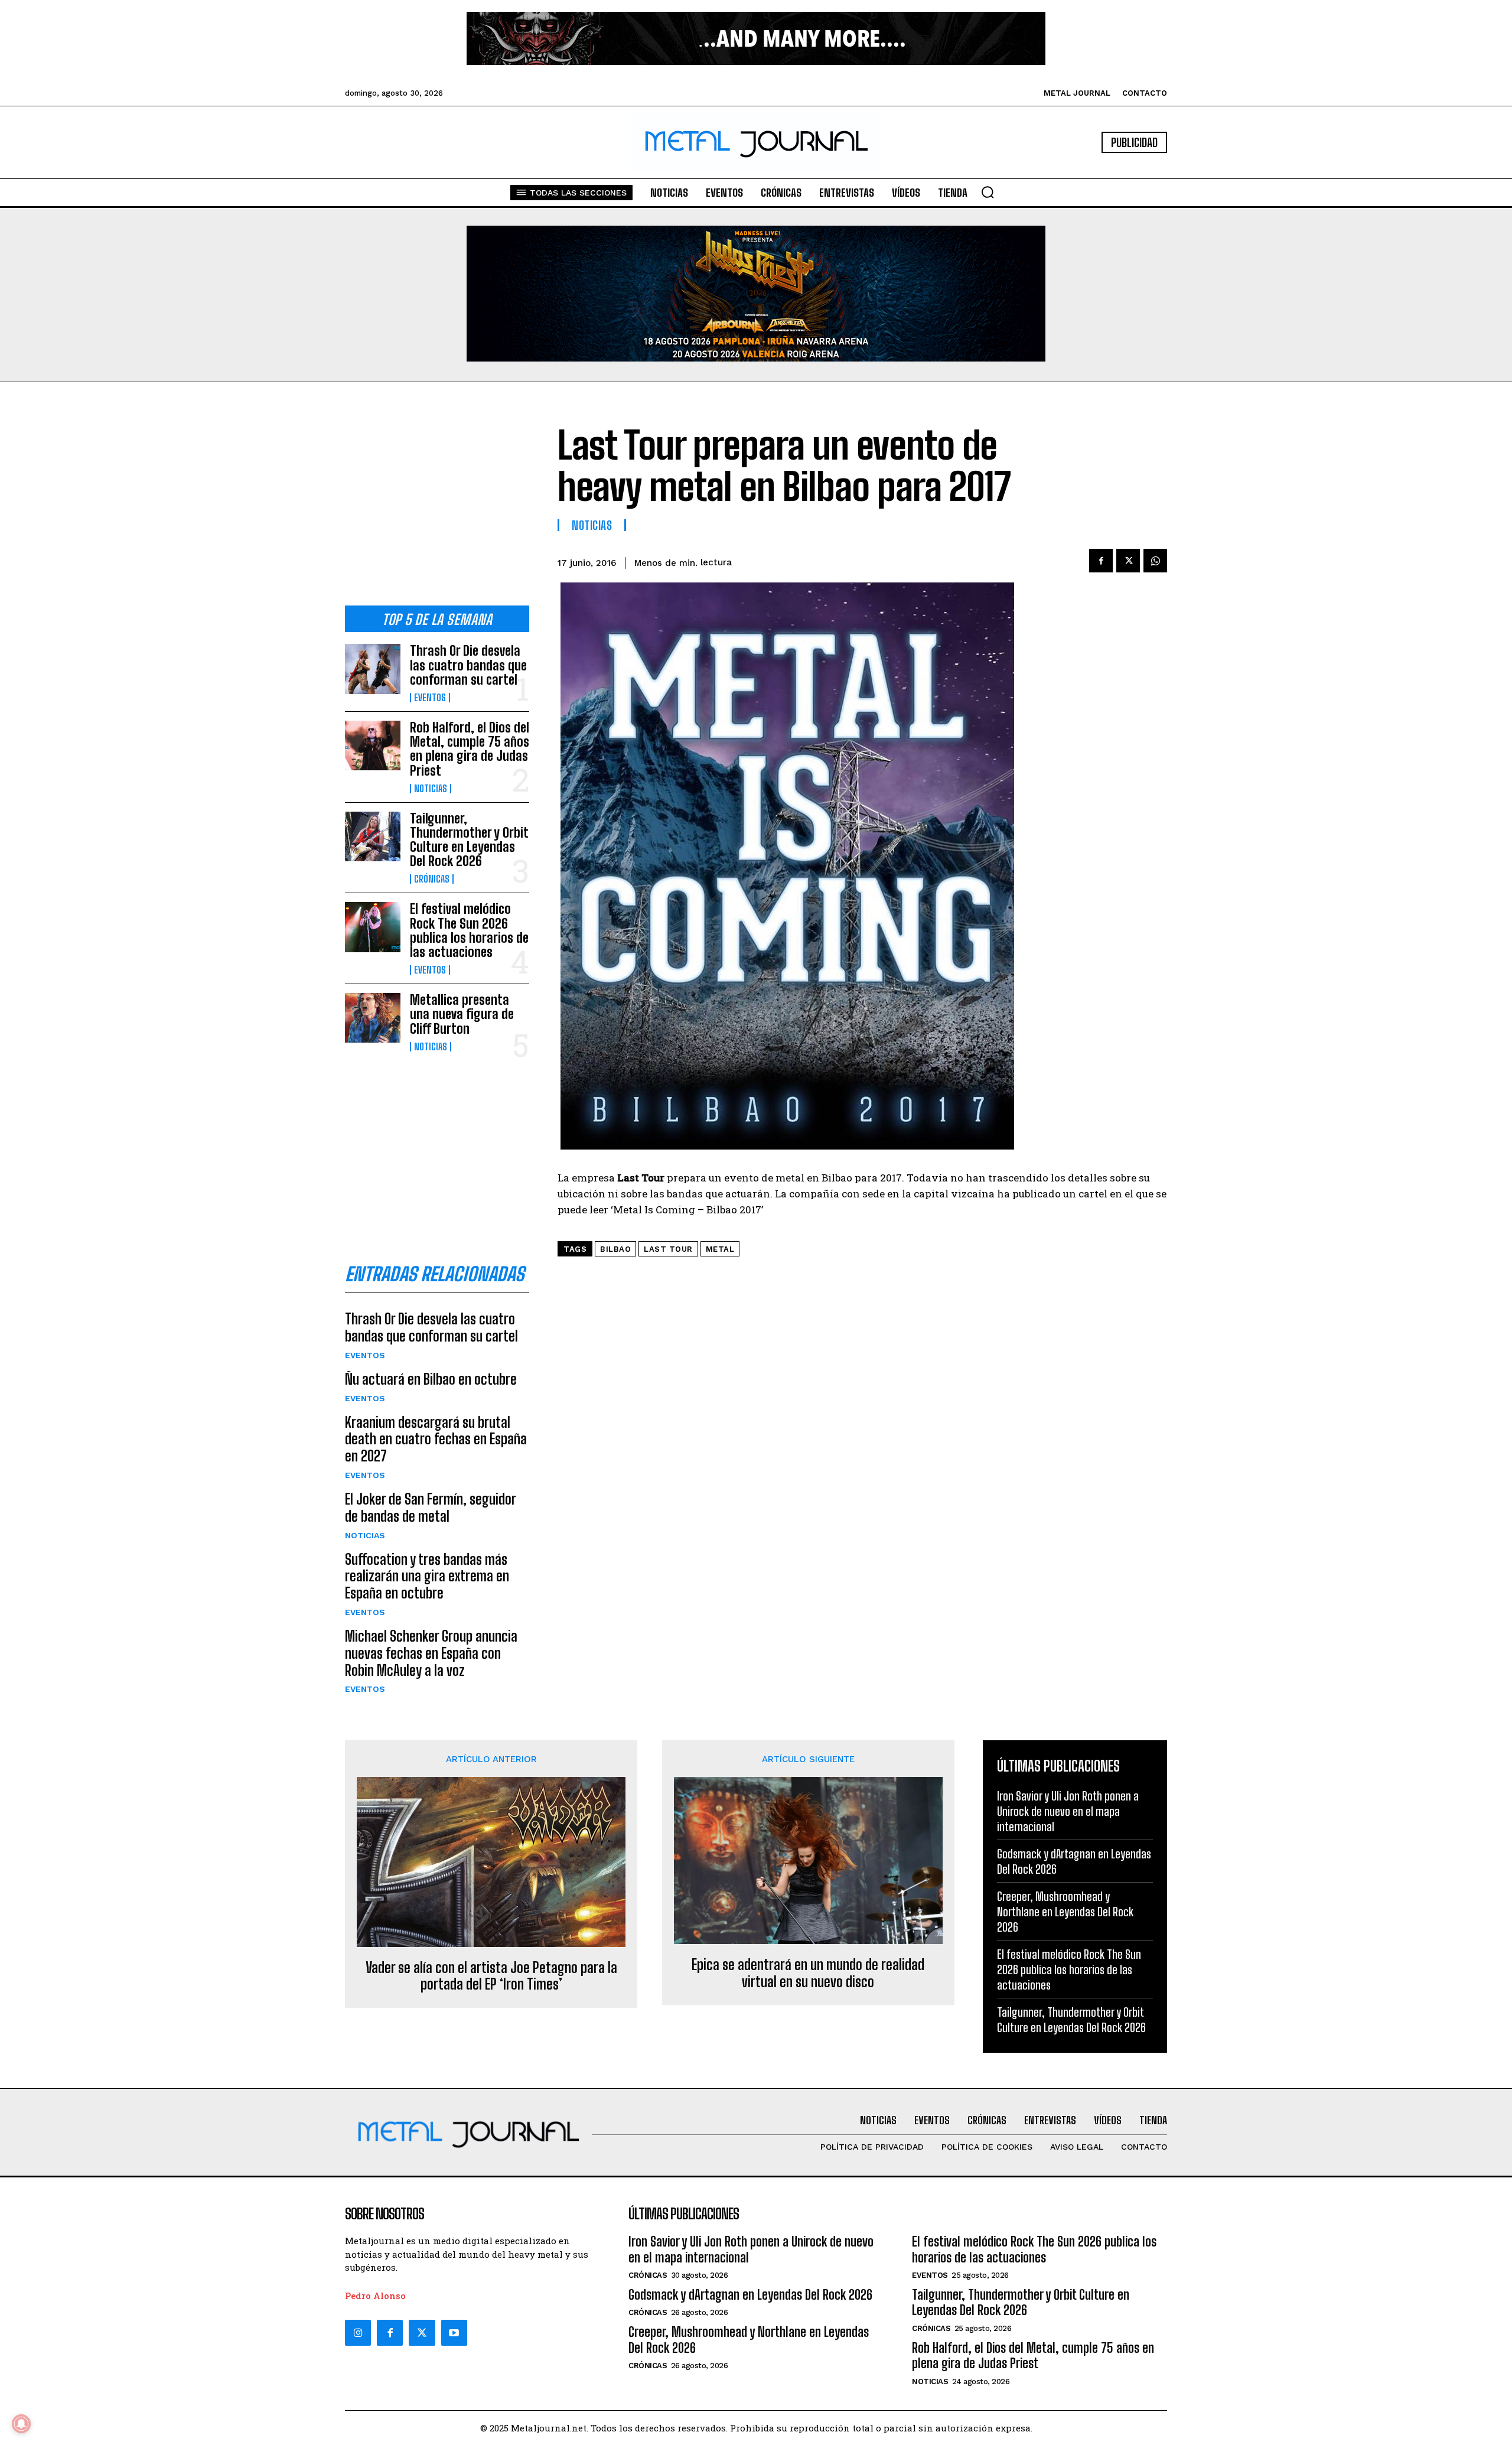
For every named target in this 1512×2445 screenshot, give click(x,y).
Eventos (430, 698)
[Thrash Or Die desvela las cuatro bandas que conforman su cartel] (373, 669)
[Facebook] (1101, 561)
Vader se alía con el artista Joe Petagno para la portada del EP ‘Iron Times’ (491, 1976)
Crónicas (432, 879)
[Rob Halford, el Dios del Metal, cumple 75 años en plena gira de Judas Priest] (373, 745)
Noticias (431, 789)
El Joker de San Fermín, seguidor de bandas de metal (431, 1508)
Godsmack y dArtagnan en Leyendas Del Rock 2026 (750, 2295)
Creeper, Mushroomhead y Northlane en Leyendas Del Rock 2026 (1065, 1912)
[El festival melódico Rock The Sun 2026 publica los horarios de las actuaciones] (373, 927)
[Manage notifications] (21, 2424)
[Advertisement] (437, 503)
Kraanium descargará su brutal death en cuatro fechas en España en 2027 (436, 1439)
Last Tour (668, 1249)
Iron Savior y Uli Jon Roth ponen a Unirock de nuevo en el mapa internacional (1068, 1811)
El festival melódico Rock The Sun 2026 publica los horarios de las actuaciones (469, 930)
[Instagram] (358, 2333)
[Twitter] (422, 2333)
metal (720, 1249)
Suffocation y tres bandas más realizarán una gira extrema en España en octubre (427, 1576)
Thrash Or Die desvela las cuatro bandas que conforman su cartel (468, 665)
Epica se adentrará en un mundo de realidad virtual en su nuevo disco (808, 1973)
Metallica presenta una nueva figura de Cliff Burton (462, 1014)
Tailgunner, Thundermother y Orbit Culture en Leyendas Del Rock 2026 (469, 840)
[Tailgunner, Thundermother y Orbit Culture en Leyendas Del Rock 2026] (373, 836)
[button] (988, 192)
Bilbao (615, 1249)
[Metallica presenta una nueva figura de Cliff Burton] (373, 1018)
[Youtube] (454, 2333)
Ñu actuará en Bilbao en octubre (431, 1379)
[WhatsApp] (1155, 561)
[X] (1128, 561)
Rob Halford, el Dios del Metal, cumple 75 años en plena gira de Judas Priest (470, 749)
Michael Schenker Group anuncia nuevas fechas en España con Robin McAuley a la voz (431, 1653)
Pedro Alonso (375, 2296)
